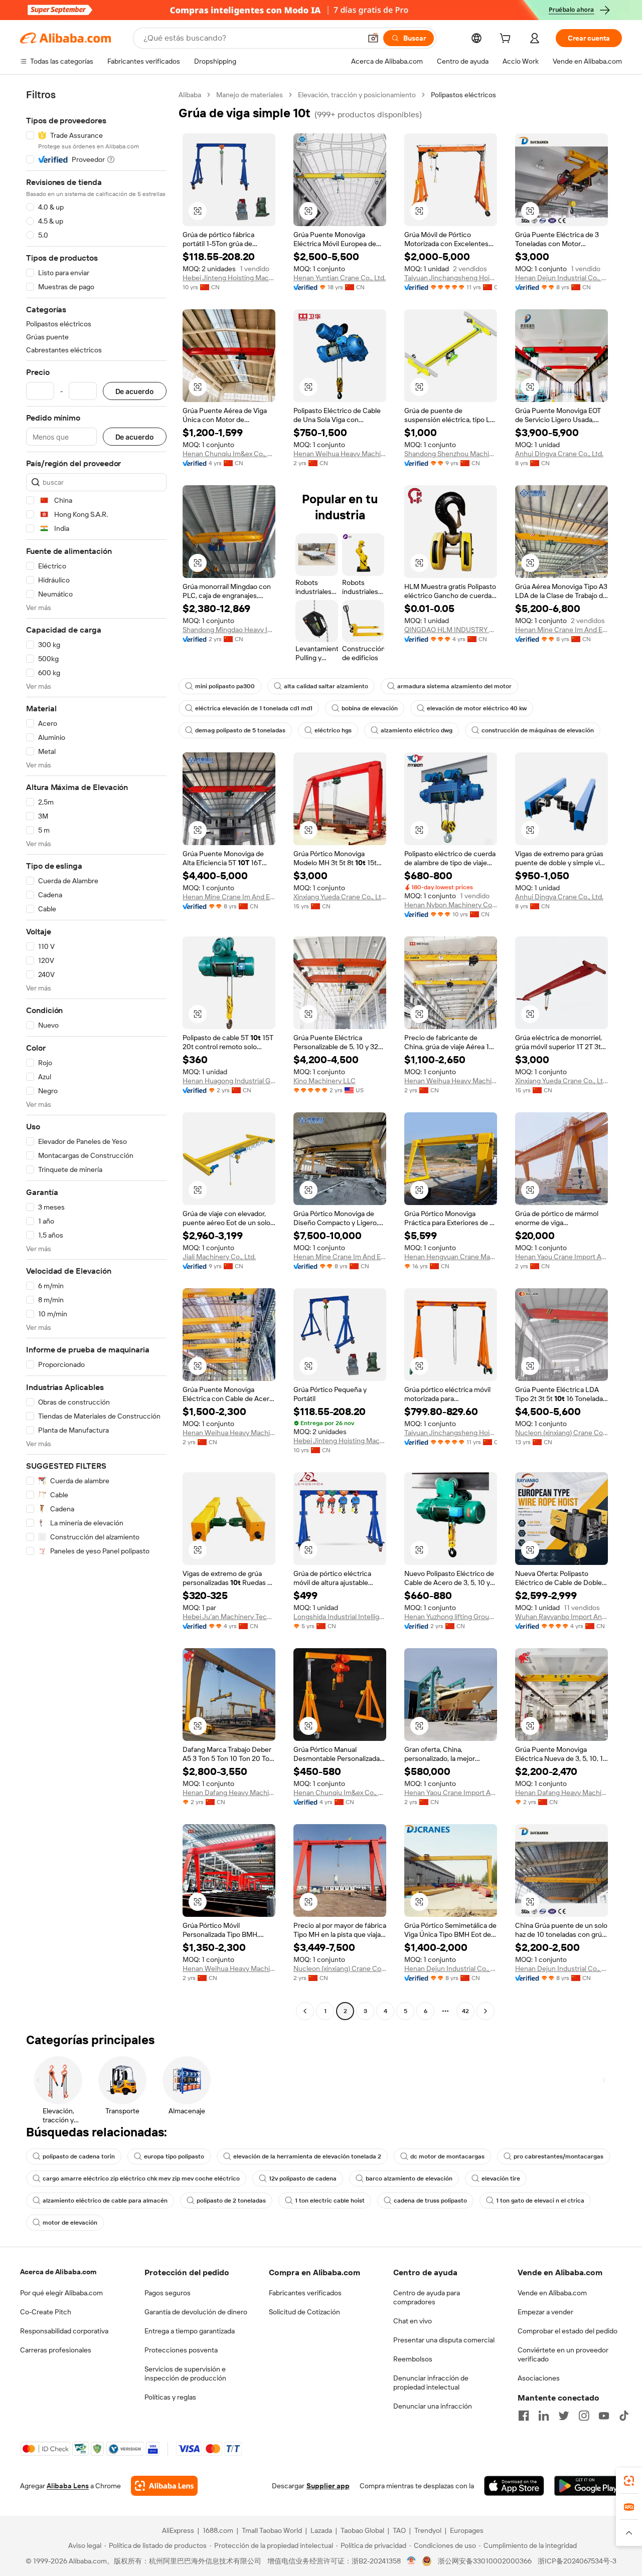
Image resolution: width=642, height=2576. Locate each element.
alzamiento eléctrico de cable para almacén (105, 2201)
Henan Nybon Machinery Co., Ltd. (451, 905)
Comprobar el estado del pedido (568, 2331)
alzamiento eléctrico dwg (417, 730)
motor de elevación (70, 2223)
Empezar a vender (545, 2312)
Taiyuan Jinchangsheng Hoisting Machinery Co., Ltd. (451, 278)
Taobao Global (362, 2530)
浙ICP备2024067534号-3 (577, 2561)
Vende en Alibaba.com (552, 2293)
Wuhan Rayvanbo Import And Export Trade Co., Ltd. (561, 1617)
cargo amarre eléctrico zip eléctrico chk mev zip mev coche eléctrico (141, 2178)
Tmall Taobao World (272, 2530)
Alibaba (190, 95)
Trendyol (428, 2530)
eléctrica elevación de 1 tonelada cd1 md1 (254, 708)
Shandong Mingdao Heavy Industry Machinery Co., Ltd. (229, 630)
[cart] (507, 40)
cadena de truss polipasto (430, 2201)
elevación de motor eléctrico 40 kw (477, 708)
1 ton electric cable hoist (330, 2201)
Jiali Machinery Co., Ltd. (219, 1257)
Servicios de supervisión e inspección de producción (185, 2373)
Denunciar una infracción (433, 2406)
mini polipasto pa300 (225, 686)
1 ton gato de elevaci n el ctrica (540, 2201)
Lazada (321, 2530)
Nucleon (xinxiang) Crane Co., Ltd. (561, 1433)
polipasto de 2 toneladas (231, 2201)
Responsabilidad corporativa (64, 2331)
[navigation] (96, 1054)
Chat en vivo (413, 2321)
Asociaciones (539, 2378)
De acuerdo (135, 391)
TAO (399, 2530)
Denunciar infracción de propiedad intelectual (431, 2383)
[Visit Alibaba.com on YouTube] (604, 2416)
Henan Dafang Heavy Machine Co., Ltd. (229, 1793)
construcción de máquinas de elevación (538, 730)
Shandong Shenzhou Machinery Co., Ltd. (451, 454)
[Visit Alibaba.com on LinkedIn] (544, 2416)
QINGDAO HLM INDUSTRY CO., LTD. (451, 630)
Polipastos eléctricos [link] (463, 95)
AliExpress (178, 2530)
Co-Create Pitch (46, 2312)
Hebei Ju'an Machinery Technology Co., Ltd (229, 1617)
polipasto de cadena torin (79, 2156)
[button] (373, 38)
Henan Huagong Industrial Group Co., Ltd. (229, 1081)
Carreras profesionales (56, 2350)
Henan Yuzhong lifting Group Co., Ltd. (451, 1617)
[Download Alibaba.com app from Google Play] (588, 2486)
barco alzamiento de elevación (409, 2178)
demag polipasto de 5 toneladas (240, 730)
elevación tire (501, 2178)
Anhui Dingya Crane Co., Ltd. (559, 454)
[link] (629, 2481)
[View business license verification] (412, 2561)
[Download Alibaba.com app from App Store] (514, 2486)
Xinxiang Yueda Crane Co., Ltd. (340, 897)
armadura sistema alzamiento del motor (454, 686)
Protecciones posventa (181, 2350)
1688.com (218, 2530)
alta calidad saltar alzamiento (326, 686)
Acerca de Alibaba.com (58, 2272)
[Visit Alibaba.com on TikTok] (624, 2416)
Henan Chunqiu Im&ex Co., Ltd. (229, 454)
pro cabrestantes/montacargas (558, 2156)
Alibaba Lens (68, 2486)
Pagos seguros (168, 2293)
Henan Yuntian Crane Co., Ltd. (340, 278)
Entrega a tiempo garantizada (190, 2331)
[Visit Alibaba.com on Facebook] (524, 2416)
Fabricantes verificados (305, 2293)
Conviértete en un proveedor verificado (563, 2354)
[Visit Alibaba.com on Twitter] (564, 2416)
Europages (467, 2530)
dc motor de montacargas (447, 2156)
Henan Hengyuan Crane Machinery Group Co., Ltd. (451, 1257)
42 (465, 2011)
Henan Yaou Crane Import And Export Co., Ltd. (561, 1257)
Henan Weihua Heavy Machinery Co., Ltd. (340, 454)
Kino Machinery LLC (325, 1081)
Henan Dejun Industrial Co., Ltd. (561, 278)
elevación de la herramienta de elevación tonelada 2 (307, 2156)
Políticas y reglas (170, 2397)
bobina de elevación (370, 708)
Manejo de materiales (250, 95)
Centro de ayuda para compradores (427, 2297)
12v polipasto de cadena (303, 2178)
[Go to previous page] (305, 2011)
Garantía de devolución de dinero (196, 2312)
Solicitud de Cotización (304, 2312)
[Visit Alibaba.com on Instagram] (584, 2416)
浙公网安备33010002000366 (485, 2561)
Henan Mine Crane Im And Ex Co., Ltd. (561, 630)
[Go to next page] (486, 2011)
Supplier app (328, 2486)
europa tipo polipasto (174, 2156)
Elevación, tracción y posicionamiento (357, 95)
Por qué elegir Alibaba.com (61, 2293)
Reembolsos (413, 2359)
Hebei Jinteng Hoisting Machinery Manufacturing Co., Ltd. (229, 278)
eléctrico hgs (333, 730)
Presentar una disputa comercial (444, 2340)
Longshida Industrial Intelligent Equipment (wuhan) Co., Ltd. (340, 1617)
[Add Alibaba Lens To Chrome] (164, 2486)
